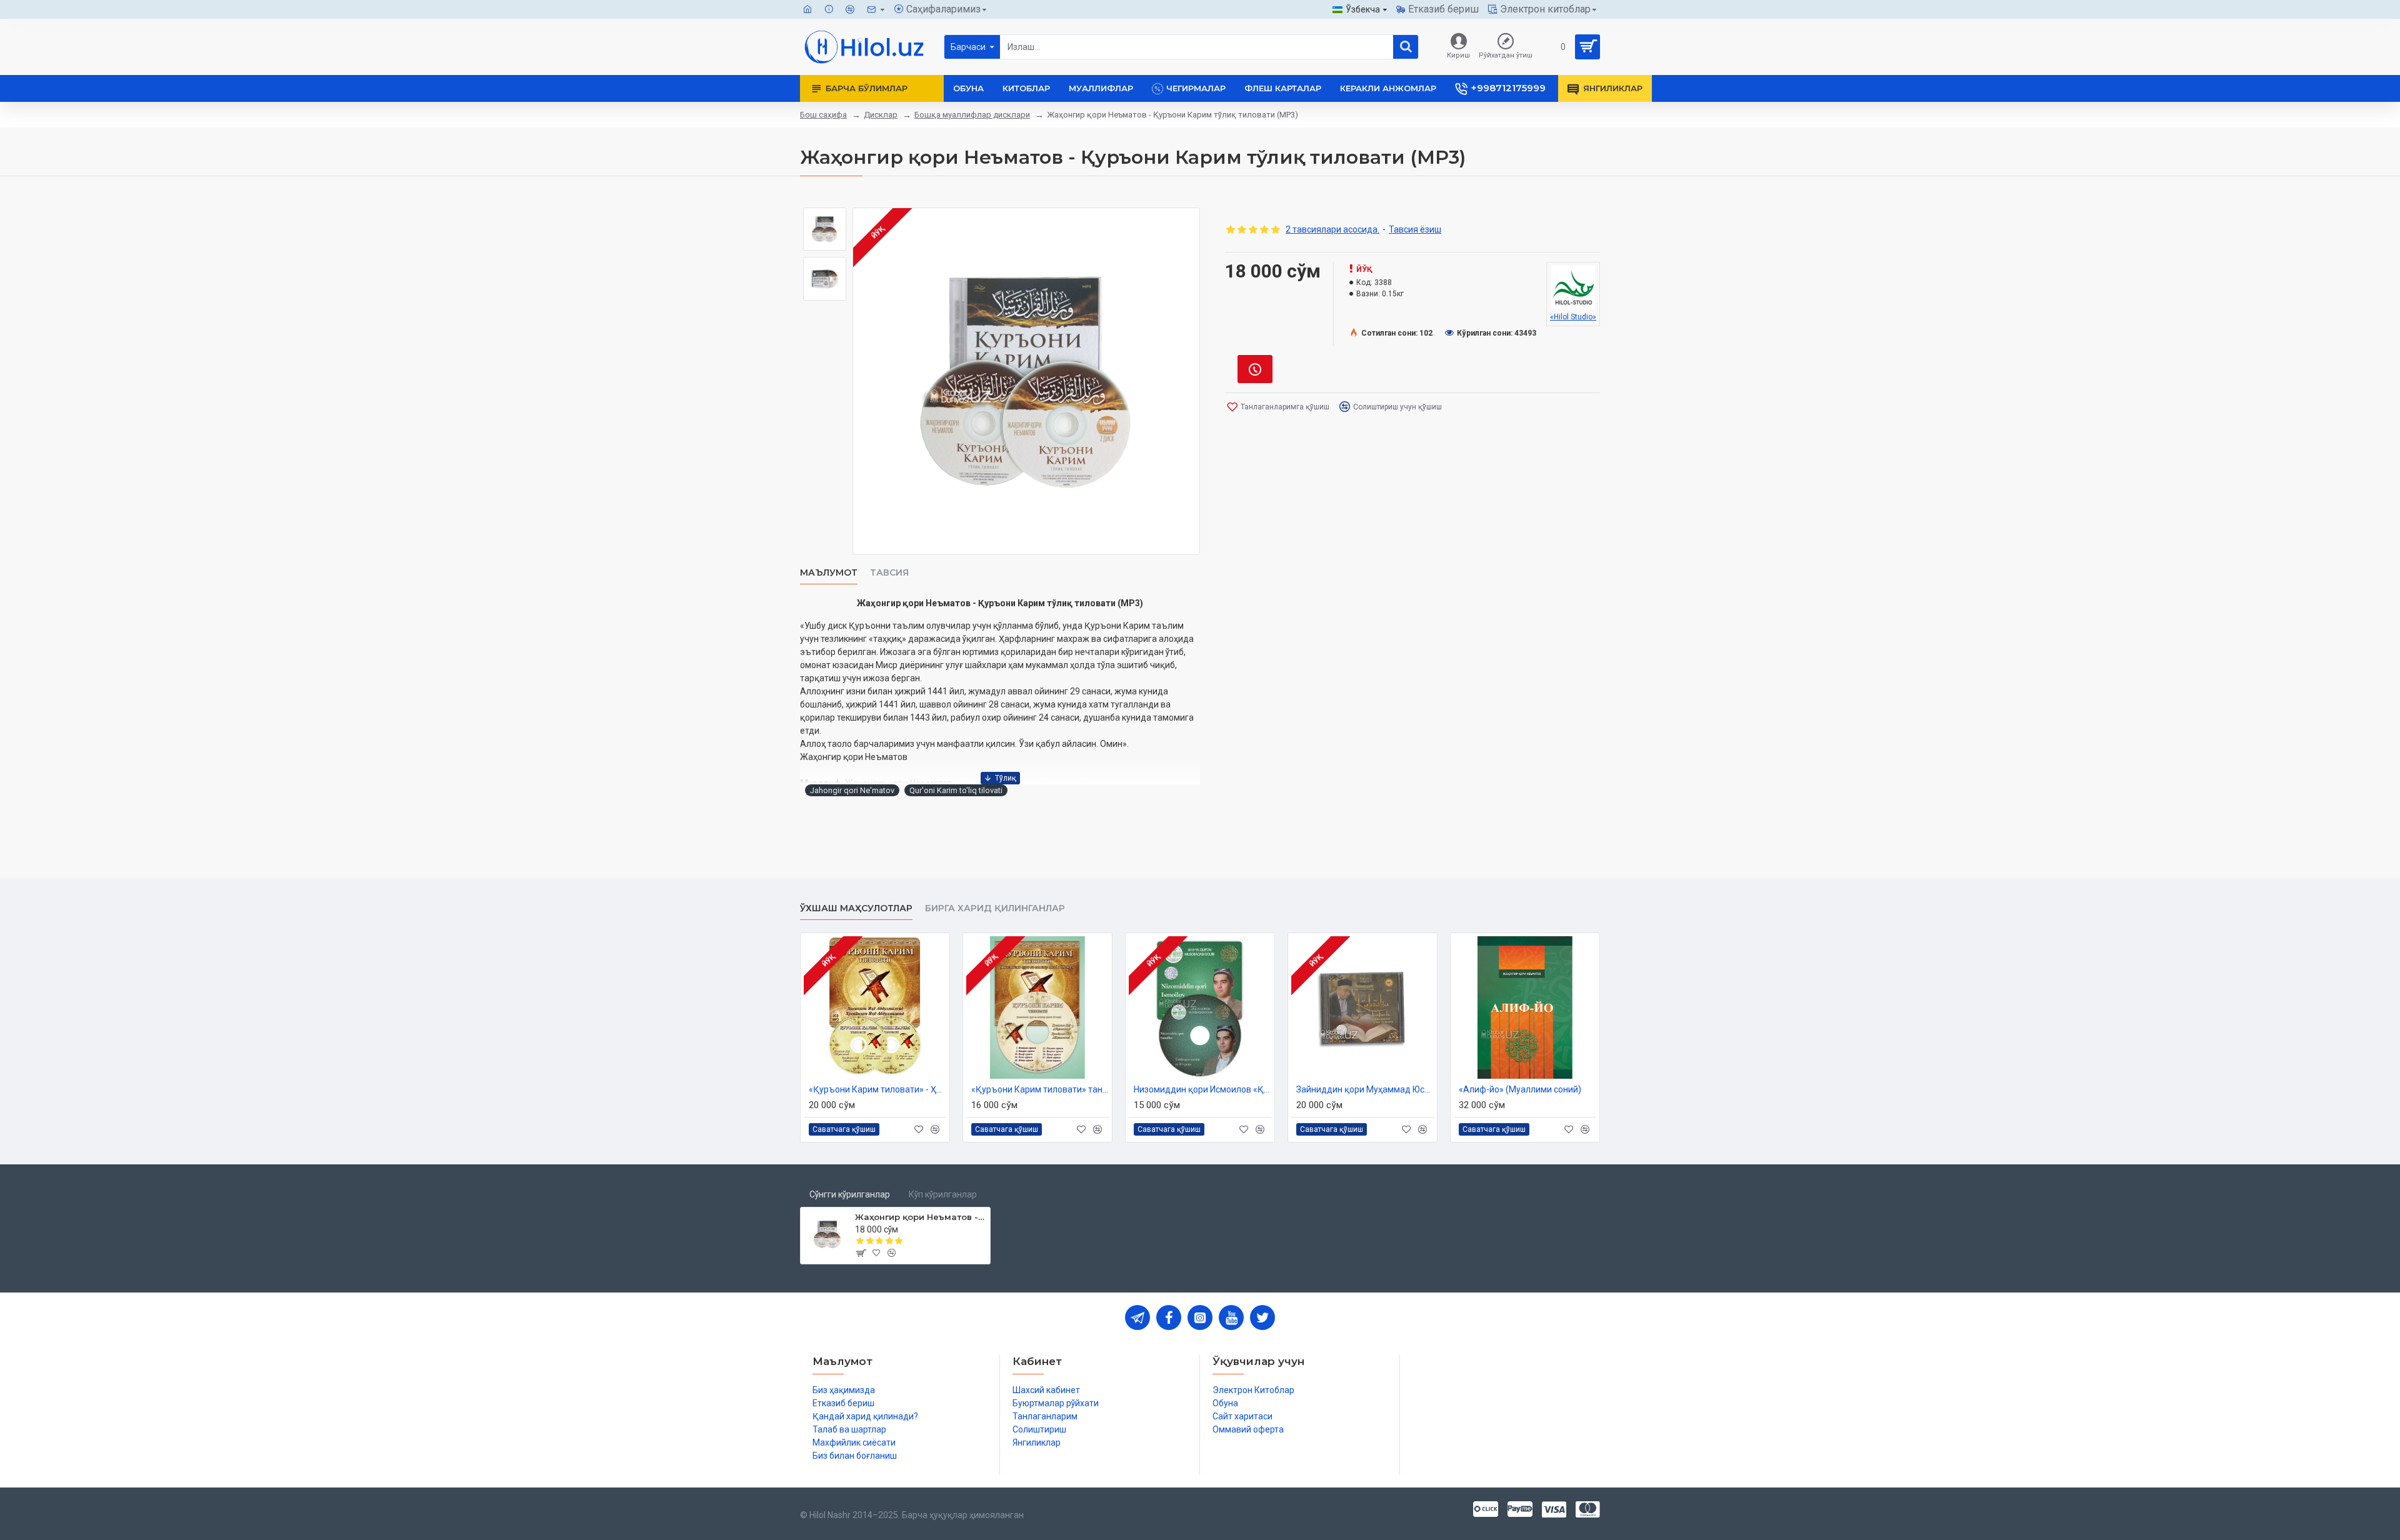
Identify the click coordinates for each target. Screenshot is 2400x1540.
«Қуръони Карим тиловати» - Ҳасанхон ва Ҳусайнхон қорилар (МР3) (877, 1089)
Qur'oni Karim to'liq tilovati (956, 790)
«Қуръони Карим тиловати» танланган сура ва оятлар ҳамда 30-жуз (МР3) (1040, 1089)
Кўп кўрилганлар (943, 1194)
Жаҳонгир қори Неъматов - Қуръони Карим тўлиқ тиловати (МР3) (920, 1217)
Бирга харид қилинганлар (995, 908)
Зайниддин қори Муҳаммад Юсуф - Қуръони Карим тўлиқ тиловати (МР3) (1365, 1089)
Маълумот (829, 573)
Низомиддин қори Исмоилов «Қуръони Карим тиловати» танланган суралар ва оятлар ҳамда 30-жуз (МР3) (1202, 1089)
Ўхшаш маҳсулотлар (856, 908)
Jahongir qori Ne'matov (852, 790)
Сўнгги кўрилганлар (850, 1194)
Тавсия (889, 573)
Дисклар (881, 115)
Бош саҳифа (823, 115)
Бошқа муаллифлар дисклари (972, 115)
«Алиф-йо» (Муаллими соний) (1520, 1089)
